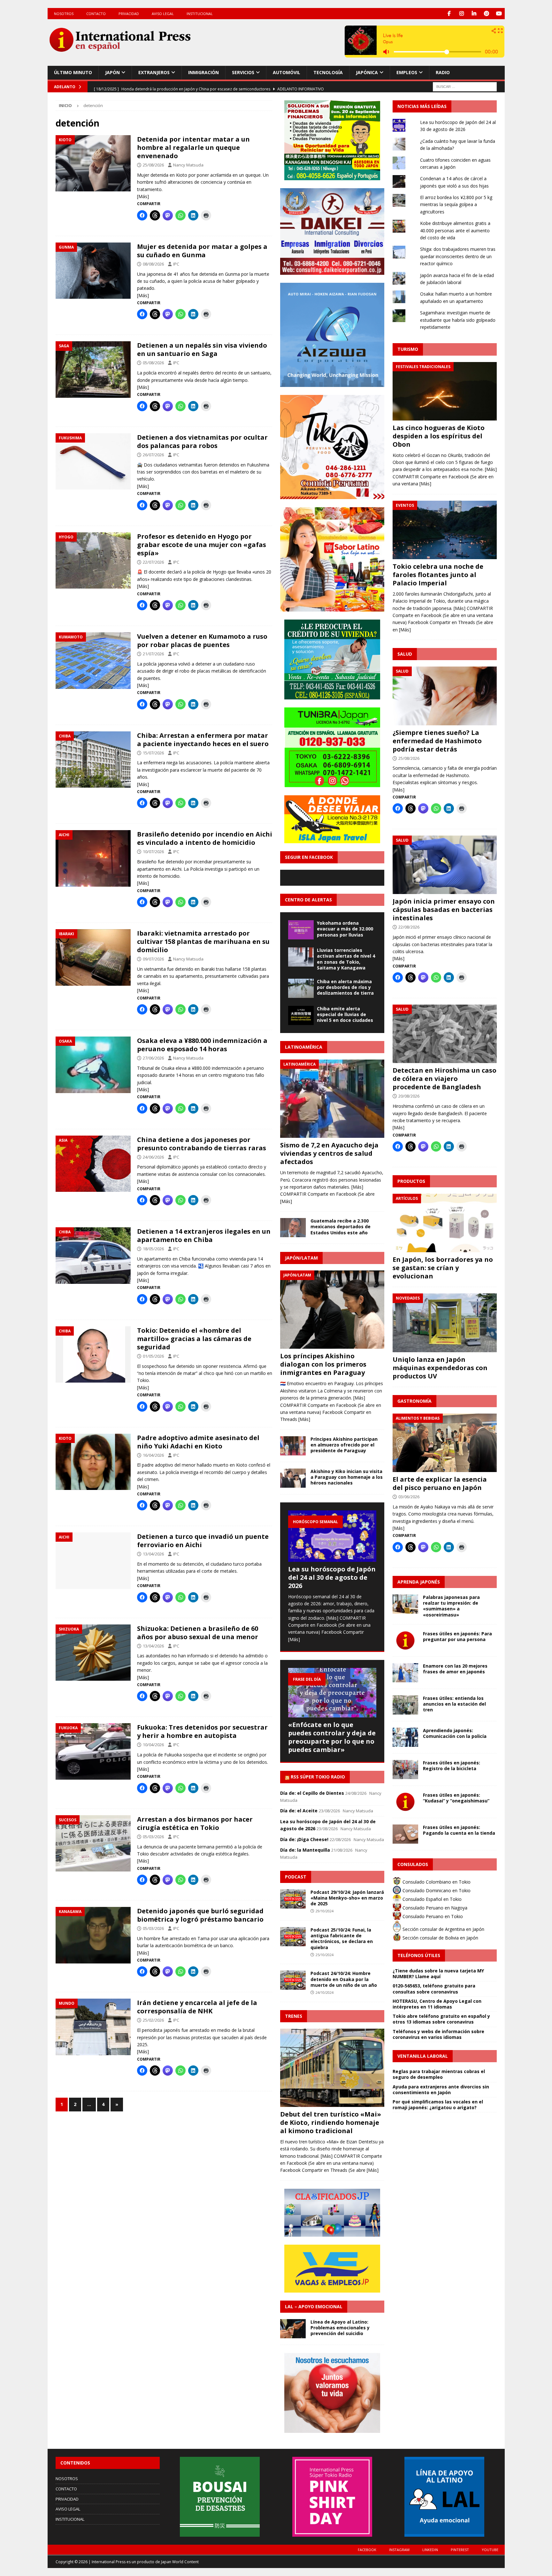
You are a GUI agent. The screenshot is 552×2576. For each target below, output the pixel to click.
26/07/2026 (153, 455)
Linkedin (430, 2550)
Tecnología (328, 72)
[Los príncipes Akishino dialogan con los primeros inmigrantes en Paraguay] (332, 1310)
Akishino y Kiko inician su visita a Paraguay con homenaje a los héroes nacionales (347, 1477)
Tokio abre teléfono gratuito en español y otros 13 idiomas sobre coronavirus (441, 2019)
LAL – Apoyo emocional (314, 2306)
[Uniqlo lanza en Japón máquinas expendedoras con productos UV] (445, 1323)
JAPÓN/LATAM (301, 1258)
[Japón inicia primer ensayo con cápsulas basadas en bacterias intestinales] (445, 865)
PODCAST (296, 1877)
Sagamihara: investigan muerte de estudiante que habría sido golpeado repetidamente (458, 320)
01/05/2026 (153, 1356)
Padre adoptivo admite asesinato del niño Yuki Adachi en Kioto (198, 1442)
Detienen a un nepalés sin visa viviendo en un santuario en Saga (202, 349)
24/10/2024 (325, 1992)
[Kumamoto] (93, 661)
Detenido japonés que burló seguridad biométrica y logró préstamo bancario (200, 1915)
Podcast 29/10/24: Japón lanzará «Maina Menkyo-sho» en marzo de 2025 (347, 1898)
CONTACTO (96, 14)
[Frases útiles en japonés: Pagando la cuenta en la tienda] (405, 1834)
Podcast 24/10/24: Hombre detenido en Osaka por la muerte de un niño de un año (344, 1979)
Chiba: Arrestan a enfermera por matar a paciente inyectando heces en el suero (203, 740)
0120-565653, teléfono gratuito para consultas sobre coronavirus (434, 1989)
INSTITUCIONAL (200, 14)
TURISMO (408, 349)
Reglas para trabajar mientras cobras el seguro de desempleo (439, 2074)
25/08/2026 (153, 165)
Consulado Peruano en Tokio (432, 1916)
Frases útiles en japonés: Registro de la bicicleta (452, 1766)
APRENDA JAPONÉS (419, 1582)
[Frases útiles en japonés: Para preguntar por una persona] (405, 1640)
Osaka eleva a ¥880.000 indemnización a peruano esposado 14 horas (202, 1045)
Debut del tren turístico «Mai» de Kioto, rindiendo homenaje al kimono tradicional (331, 2122)
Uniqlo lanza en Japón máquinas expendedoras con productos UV (440, 1368)
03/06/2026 (409, 1497)
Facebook (367, 2550)
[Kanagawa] (93, 1935)
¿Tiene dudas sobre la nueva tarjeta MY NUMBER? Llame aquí (438, 1974)
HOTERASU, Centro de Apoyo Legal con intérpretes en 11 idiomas (437, 2004)
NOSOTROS (64, 14)
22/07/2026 (153, 562)
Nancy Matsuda (188, 165)
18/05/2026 (153, 1249)
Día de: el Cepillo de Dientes (312, 1793)
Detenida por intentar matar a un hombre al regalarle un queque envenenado (193, 147)
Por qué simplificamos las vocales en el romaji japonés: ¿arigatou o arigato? (438, 2105)
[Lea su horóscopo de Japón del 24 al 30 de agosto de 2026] (332, 1536)
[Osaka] (93, 1065)
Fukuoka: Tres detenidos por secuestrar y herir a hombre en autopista (202, 1731)
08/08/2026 (153, 264)
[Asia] (93, 1164)
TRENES (294, 2016)
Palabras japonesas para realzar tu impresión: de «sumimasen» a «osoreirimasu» (451, 1606)
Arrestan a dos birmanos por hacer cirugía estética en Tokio (195, 1823)
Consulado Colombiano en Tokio (436, 1882)
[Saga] (93, 369)
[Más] (143, 196)
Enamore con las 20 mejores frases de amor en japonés (455, 1669)
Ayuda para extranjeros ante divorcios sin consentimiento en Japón (441, 2090)
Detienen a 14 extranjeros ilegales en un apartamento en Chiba (204, 1235)
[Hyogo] (93, 561)
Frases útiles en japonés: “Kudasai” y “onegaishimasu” (456, 1798)
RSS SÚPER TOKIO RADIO (318, 1777)
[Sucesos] (93, 1843)
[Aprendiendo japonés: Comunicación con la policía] (405, 1737)
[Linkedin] (474, 14)
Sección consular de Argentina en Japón (443, 1929)
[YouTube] (499, 14)
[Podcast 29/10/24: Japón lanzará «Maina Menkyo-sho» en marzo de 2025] (293, 1899)
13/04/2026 (153, 1554)
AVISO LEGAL (163, 14)
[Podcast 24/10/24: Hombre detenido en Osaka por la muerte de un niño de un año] (293, 1980)
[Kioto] (93, 163)
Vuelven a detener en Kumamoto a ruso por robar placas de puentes (202, 640)
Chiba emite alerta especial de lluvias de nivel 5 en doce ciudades (345, 1014)
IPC (176, 264)
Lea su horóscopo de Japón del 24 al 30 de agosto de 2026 (332, 1577)
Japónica (367, 72)
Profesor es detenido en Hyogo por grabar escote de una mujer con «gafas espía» (202, 545)
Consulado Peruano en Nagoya (434, 1908)
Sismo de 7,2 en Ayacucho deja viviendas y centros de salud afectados (329, 1153)
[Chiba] (93, 760)
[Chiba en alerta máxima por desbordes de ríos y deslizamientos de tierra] (301, 988)
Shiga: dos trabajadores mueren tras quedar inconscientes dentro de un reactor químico (458, 256)
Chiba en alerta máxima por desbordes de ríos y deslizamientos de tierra (345, 987)
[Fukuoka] (93, 1751)
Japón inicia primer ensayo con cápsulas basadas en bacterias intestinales (444, 910)
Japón (112, 72)
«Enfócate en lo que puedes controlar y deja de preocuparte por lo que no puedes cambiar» (332, 1737)
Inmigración (203, 72)
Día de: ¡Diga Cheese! (304, 1839)
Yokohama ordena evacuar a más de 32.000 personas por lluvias (345, 929)
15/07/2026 (153, 753)
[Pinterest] (487, 14)
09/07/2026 (153, 959)
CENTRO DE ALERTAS (308, 900)
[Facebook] (449, 14)
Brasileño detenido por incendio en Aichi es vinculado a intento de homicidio (205, 838)
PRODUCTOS (411, 1181)
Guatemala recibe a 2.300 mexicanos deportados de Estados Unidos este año (341, 1226)
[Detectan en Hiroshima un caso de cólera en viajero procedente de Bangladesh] (445, 1034)
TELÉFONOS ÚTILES (419, 1955)
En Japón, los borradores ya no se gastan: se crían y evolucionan (443, 1268)
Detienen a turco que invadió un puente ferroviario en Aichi (203, 1541)
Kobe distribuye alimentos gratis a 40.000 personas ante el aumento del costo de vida (455, 230)
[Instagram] (462, 14)
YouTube (490, 2550)
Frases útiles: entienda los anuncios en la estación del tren (454, 1704)
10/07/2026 (153, 852)
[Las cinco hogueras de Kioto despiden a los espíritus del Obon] (445, 391)
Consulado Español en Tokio (431, 1899)
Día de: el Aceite (299, 1811)
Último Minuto (73, 72)
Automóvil (287, 72)
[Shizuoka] (93, 1653)
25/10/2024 (325, 1955)
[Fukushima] (93, 462)
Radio (443, 72)
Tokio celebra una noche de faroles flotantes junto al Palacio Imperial (438, 575)
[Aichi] (93, 858)
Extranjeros (154, 72)
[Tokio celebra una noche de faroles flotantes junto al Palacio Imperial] (445, 530)
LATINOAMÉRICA (304, 1047)
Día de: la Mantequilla (305, 1850)
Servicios (243, 72)
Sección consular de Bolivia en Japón (440, 1938)
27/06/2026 (153, 1058)
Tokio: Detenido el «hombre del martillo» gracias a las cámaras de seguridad (194, 1339)
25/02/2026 (153, 2020)
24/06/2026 (153, 1157)
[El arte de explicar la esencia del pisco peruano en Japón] (445, 1443)
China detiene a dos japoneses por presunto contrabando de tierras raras (202, 1144)
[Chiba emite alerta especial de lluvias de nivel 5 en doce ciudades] (301, 1015)
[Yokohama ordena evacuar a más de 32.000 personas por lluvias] (301, 930)
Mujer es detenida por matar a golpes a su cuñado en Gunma (202, 251)
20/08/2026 (409, 1096)
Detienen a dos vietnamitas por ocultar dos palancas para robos (202, 441)
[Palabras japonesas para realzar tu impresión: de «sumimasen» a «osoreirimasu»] (405, 1604)
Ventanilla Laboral (423, 2056)
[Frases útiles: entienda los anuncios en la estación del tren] (405, 1705)
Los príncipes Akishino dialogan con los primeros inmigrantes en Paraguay (323, 1364)
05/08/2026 (153, 363)
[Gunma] (93, 271)
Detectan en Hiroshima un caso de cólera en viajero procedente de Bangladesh (445, 1079)
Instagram (399, 2550)
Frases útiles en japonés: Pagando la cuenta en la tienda (459, 1830)
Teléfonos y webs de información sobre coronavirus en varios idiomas (438, 2034)
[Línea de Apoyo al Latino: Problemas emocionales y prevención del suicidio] (293, 2329)
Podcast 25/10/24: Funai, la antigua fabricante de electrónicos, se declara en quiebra (342, 1939)
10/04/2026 (153, 1745)
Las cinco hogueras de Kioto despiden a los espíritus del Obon (439, 436)
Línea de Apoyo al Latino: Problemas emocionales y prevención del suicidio (340, 2328)
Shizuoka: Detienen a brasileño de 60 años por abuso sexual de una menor (198, 1633)
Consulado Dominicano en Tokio (436, 1890)
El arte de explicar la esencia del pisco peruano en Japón (440, 1483)
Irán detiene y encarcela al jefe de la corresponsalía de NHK (197, 2007)
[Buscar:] (465, 86)
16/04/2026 (153, 1455)
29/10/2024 (325, 1911)
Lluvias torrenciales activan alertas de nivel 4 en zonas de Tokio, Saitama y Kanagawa (346, 959)
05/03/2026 (153, 1837)
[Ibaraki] (93, 957)
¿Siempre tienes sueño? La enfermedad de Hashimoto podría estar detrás (437, 741)
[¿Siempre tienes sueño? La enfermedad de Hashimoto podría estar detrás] (445, 696)
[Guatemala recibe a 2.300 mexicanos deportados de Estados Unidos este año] (293, 1228)
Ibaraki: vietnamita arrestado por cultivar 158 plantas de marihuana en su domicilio (203, 941)
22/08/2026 (409, 927)
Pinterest (460, 2550)
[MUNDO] (93, 2027)
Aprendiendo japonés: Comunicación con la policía (455, 1733)
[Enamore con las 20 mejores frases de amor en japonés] (405, 1673)
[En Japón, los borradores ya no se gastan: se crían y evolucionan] (445, 1223)
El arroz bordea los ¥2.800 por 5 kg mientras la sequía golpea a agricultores (456, 204)
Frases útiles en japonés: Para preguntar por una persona (457, 1636)
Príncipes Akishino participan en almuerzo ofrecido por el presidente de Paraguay (344, 1445)
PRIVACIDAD (129, 14)
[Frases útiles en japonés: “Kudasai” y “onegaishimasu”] (405, 1802)
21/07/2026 (153, 654)
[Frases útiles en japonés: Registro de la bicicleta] (405, 1770)
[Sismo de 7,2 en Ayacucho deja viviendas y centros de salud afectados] (332, 1099)
